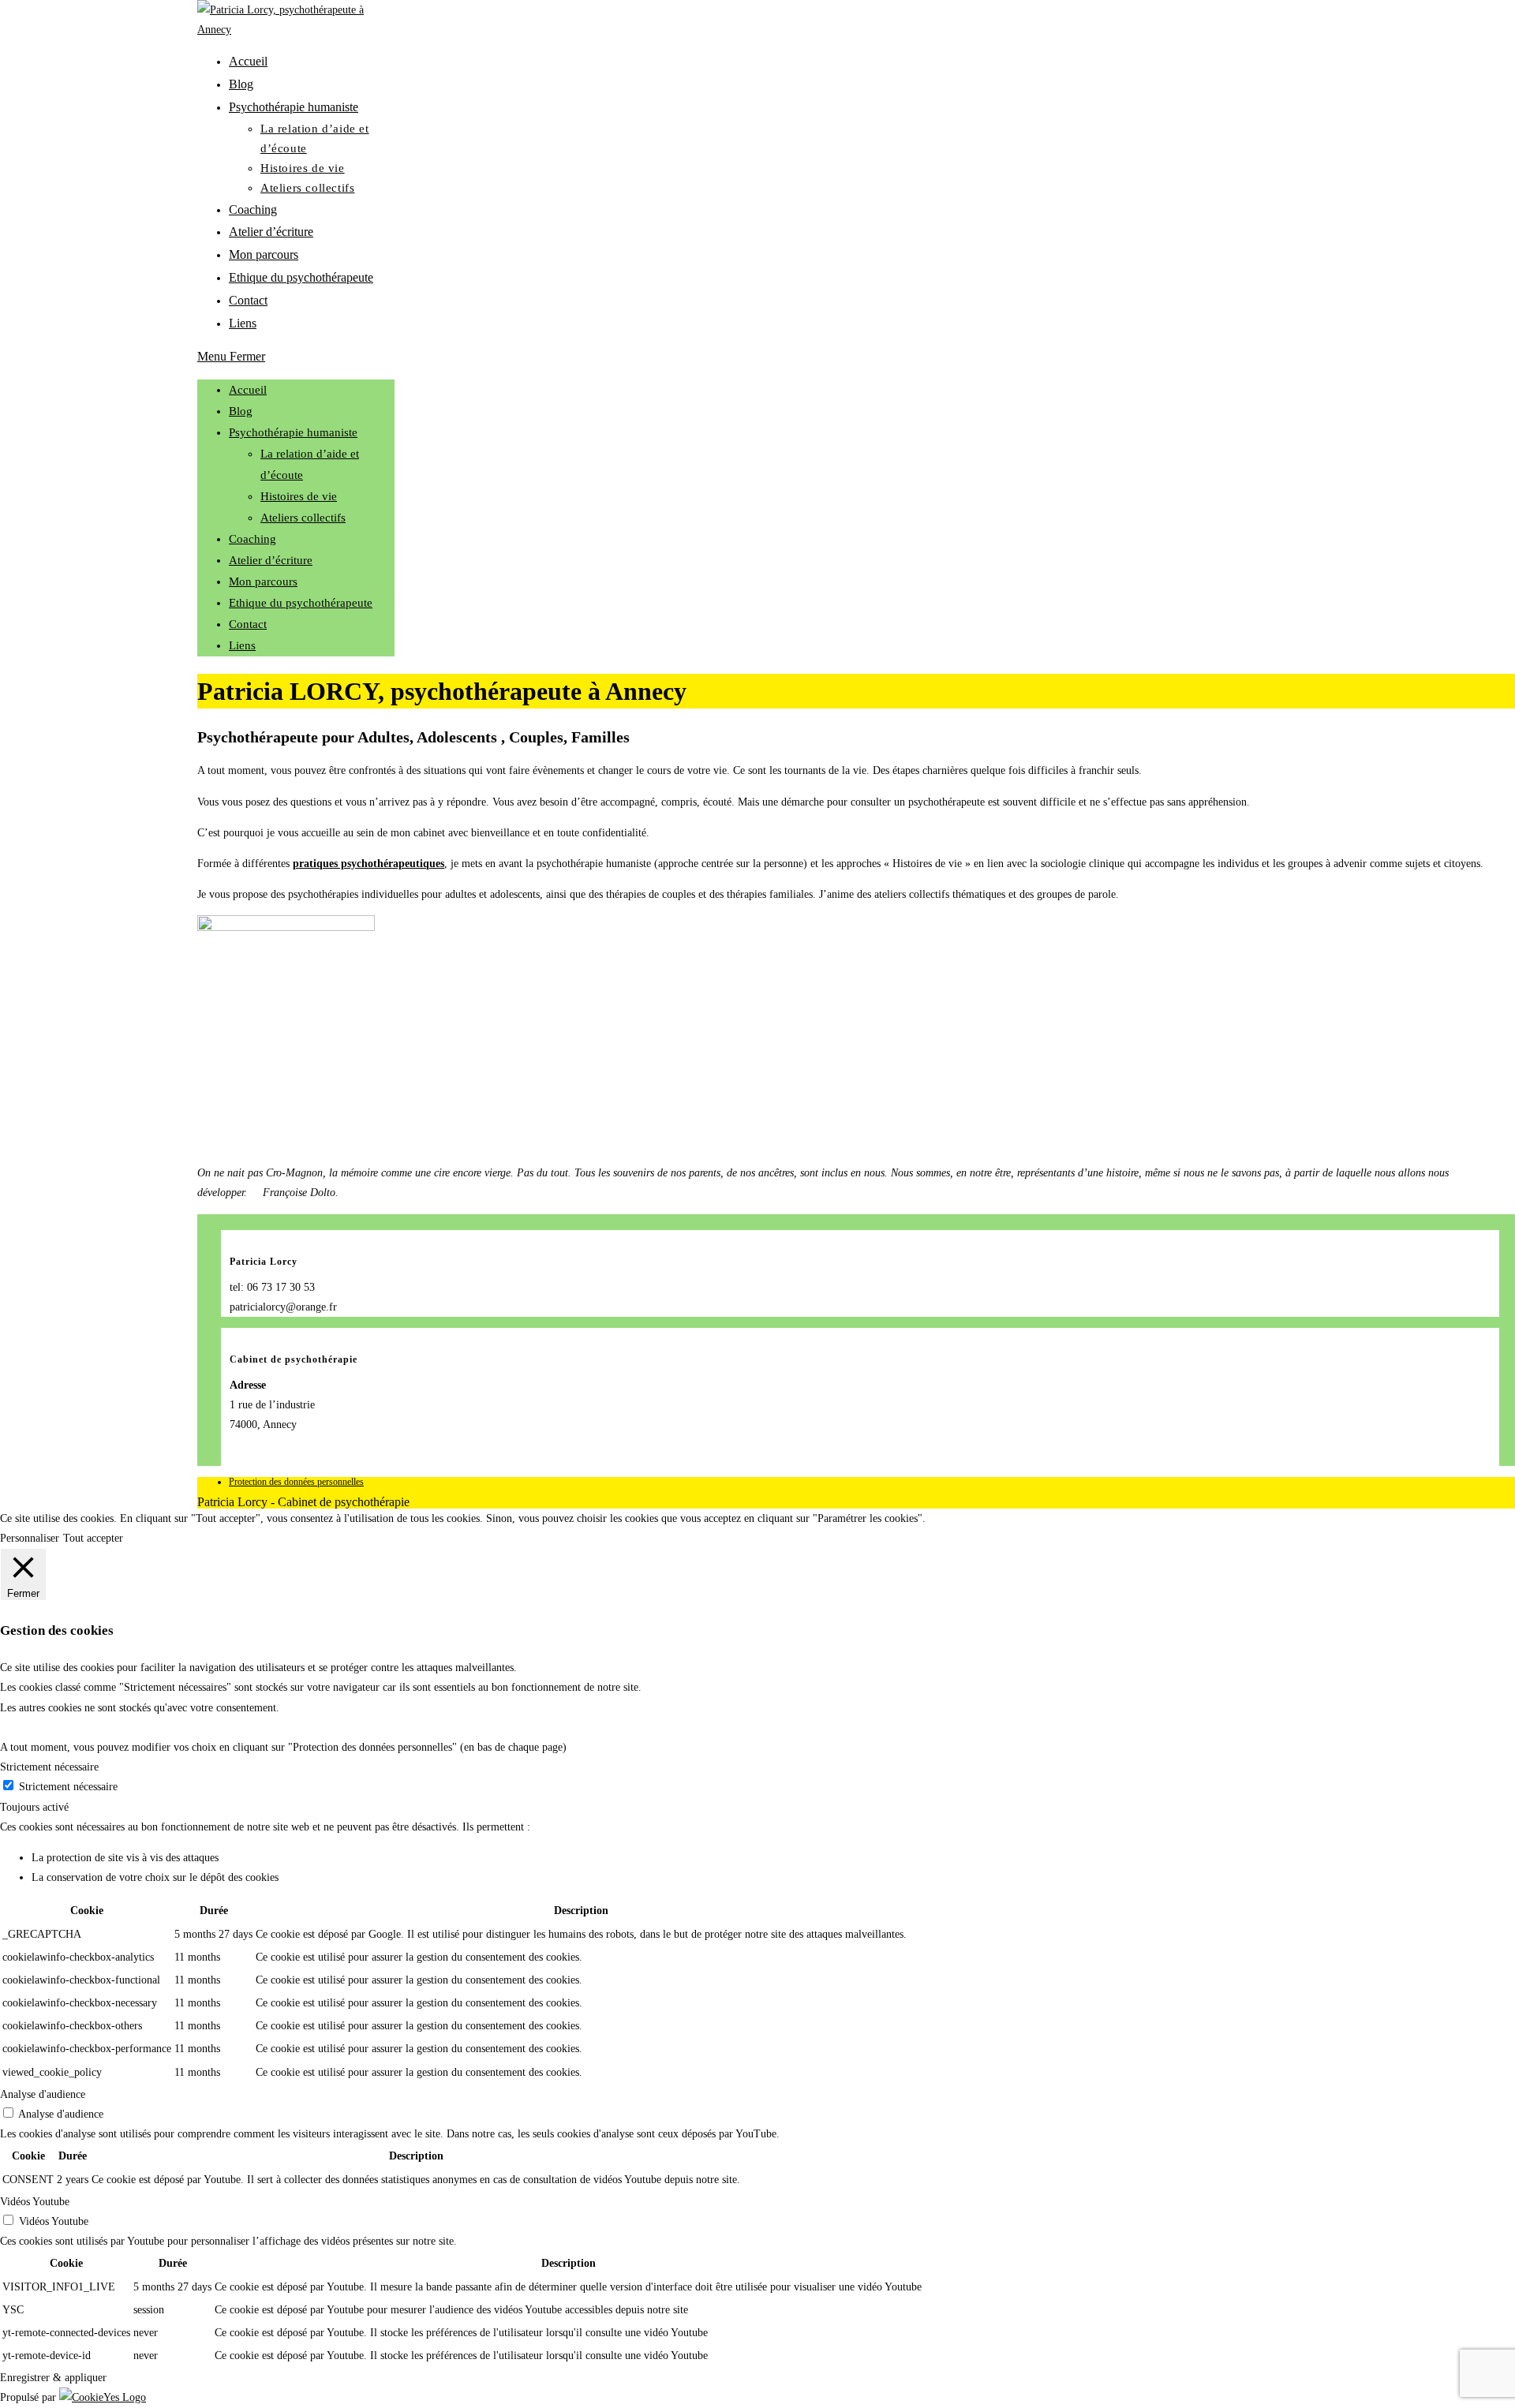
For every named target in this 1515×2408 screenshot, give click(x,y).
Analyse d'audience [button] (43, 2094)
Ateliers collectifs (303, 518)
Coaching (252, 539)
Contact (248, 624)
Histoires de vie (299, 496)
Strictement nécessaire (68, 1787)
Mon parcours (263, 581)
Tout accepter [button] (93, 1538)
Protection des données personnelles (296, 1482)
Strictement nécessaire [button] (49, 1767)
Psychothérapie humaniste (293, 432)
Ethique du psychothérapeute (301, 603)
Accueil (248, 390)
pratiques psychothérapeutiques (368, 864)
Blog (241, 411)
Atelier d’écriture (271, 560)
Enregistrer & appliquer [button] (53, 2378)
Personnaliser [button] (30, 1538)
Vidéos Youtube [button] (35, 2202)
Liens (242, 645)
